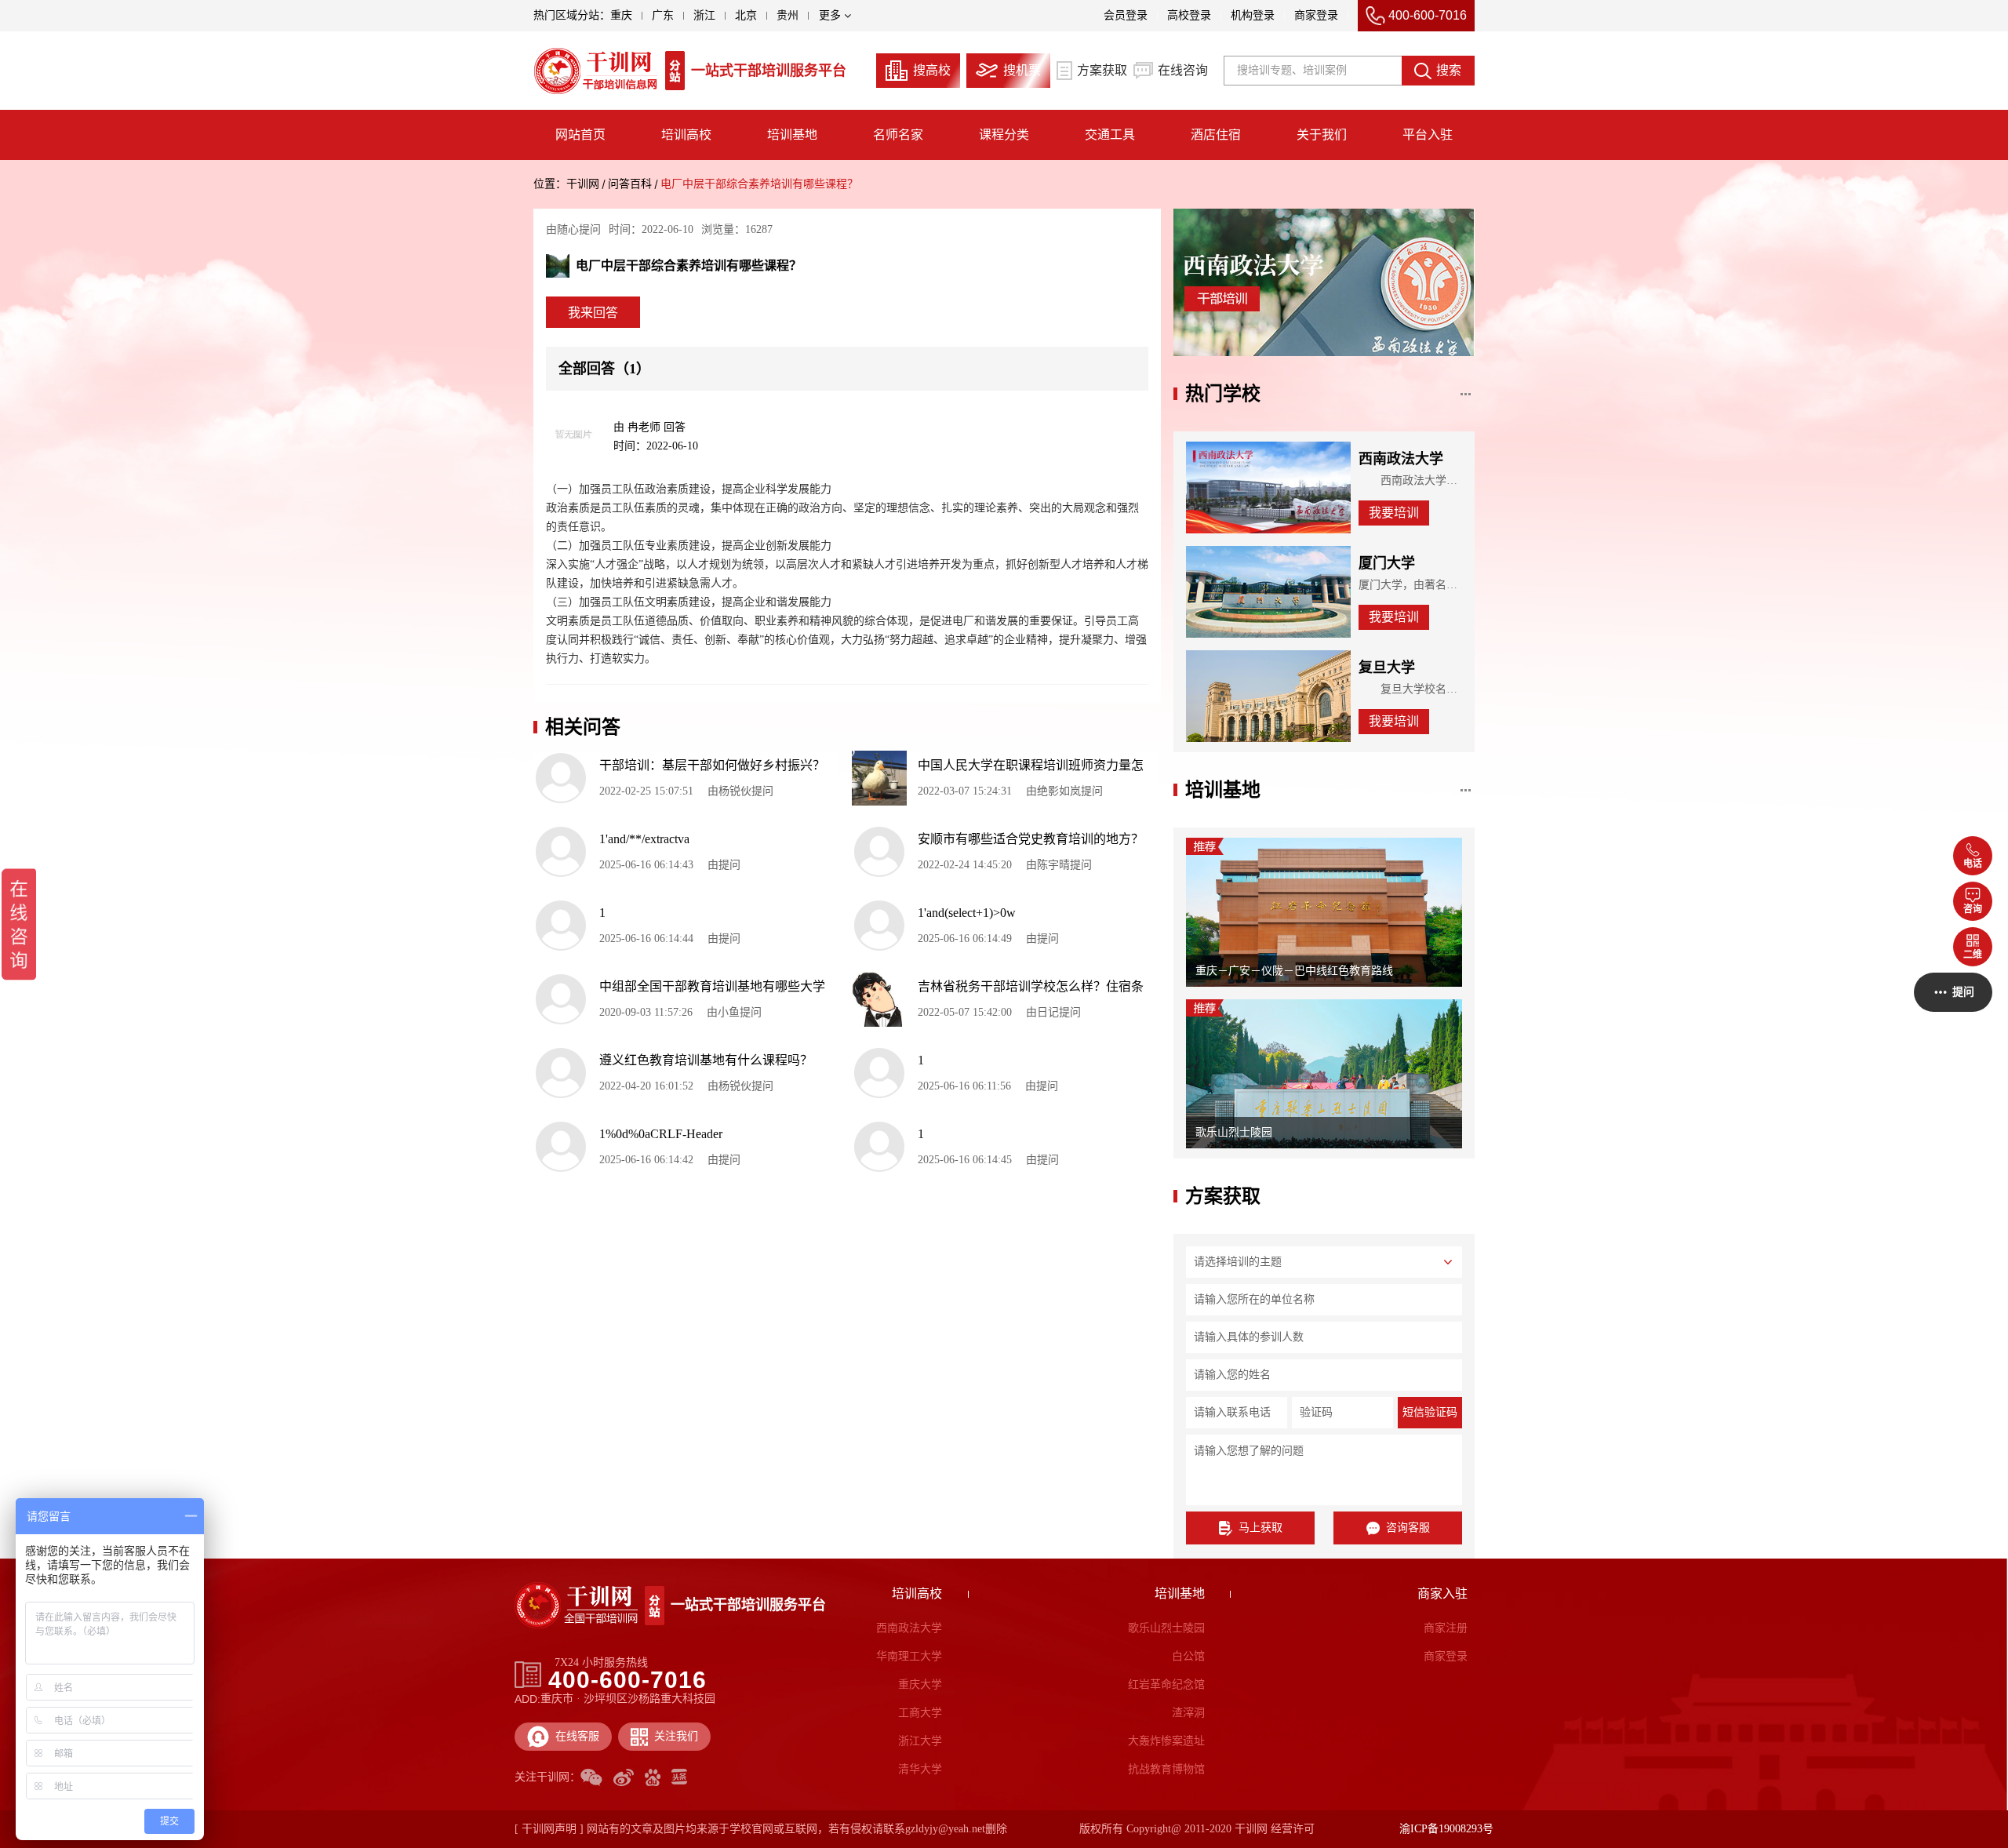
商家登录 (1316, 15)
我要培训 (1394, 513)
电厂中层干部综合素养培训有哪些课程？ (759, 184)
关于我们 (1322, 135)
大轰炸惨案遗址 (1166, 1741)
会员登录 (1126, 15)
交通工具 (1110, 135)
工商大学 (920, 1713)
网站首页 (580, 135)
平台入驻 (1428, 135)
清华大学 (920, 1769)
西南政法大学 (909, 1628)
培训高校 (686, 135)
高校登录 (1189, 15)
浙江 (704, 15)
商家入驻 (1442, 1593)
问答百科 (630, 184)
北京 (746, 15)
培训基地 (792, 135)
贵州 (788, 15)
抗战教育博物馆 (1166, 1769)
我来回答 (593, 313)
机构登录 (1253, 15)
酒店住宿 (1216, 135)
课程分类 (1004, 135)
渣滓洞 (1188, 1713)
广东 (663, 15)
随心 (568, 229)
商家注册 (1445, 1628)
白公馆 (1188, 1656)
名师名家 (898, 135)
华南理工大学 (909, 1656)
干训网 (583, 184)
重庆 (621, 15)
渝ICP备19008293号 (1446, 1829)
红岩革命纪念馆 (1166, 1684)
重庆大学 (920, 1684)
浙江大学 (920, 1741)
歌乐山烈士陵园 (1166, 1628)
